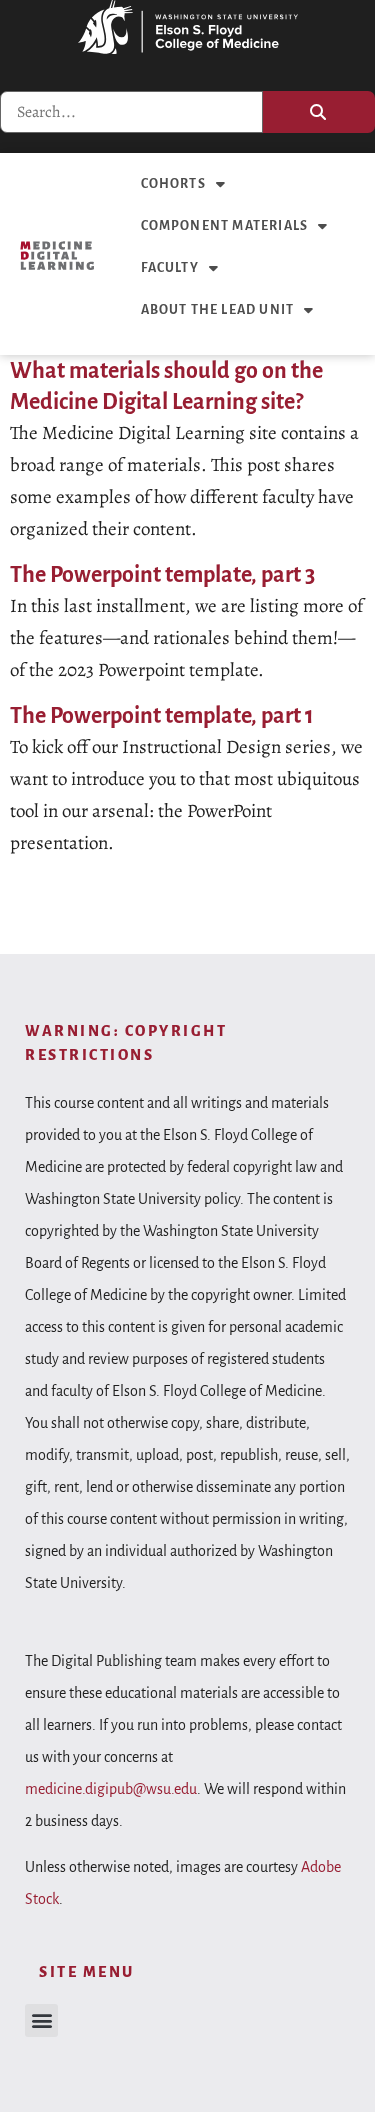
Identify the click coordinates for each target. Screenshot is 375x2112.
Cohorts (173, 184)
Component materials (225, 226)
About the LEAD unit (218, 310)
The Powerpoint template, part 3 (162, 575)
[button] (41, 2020)
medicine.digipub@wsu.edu (111, 1789)
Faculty (170, 268)
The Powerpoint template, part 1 (162, 716)
